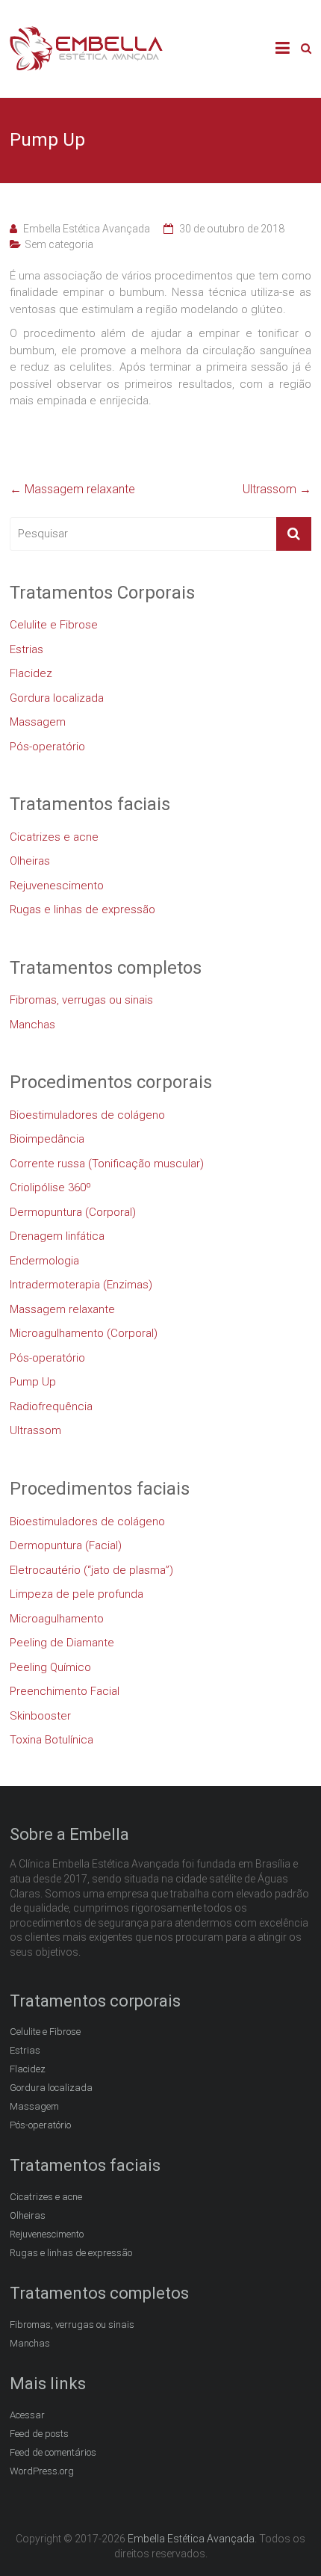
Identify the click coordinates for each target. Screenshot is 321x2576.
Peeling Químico (50, 1667)
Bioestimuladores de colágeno (87, 1115)
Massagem (38, 722)
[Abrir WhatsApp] (284, 2538)
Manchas (32, 1025)
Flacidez (31, 673)
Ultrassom (277, 489)
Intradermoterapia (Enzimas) (81, 1285)
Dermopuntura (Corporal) (73, 1212)
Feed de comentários (53, 2452)
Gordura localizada (57, 698)
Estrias (27, 649)
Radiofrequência (51, 1406)
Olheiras (30, 861)
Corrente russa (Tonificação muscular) (107, 1164)
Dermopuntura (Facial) (66, 1545)
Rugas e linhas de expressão (82, 909)
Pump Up (33, 1382)
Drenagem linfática (57, 1236)
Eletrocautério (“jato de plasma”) (91, 1570)
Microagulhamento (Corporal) (84, 1333)
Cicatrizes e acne (54, 837)
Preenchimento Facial (65, 1691)
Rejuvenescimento (57, 886)
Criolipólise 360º (50, 1187)
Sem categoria (59, 244)
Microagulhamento (57, 1619)
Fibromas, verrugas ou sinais (81, 1000)
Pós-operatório (47, 747)
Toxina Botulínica (52, 1740)
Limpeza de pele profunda (77, 1594)
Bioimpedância (47, 1139)
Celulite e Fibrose (54, 625)
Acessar (27, 2415)
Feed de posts (39, 2434)
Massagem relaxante (72, 489)
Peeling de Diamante (62, 1643)
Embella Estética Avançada (87, 229)
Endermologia (44, 1261)
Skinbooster (40, 1716)
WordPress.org (42, 2471)
